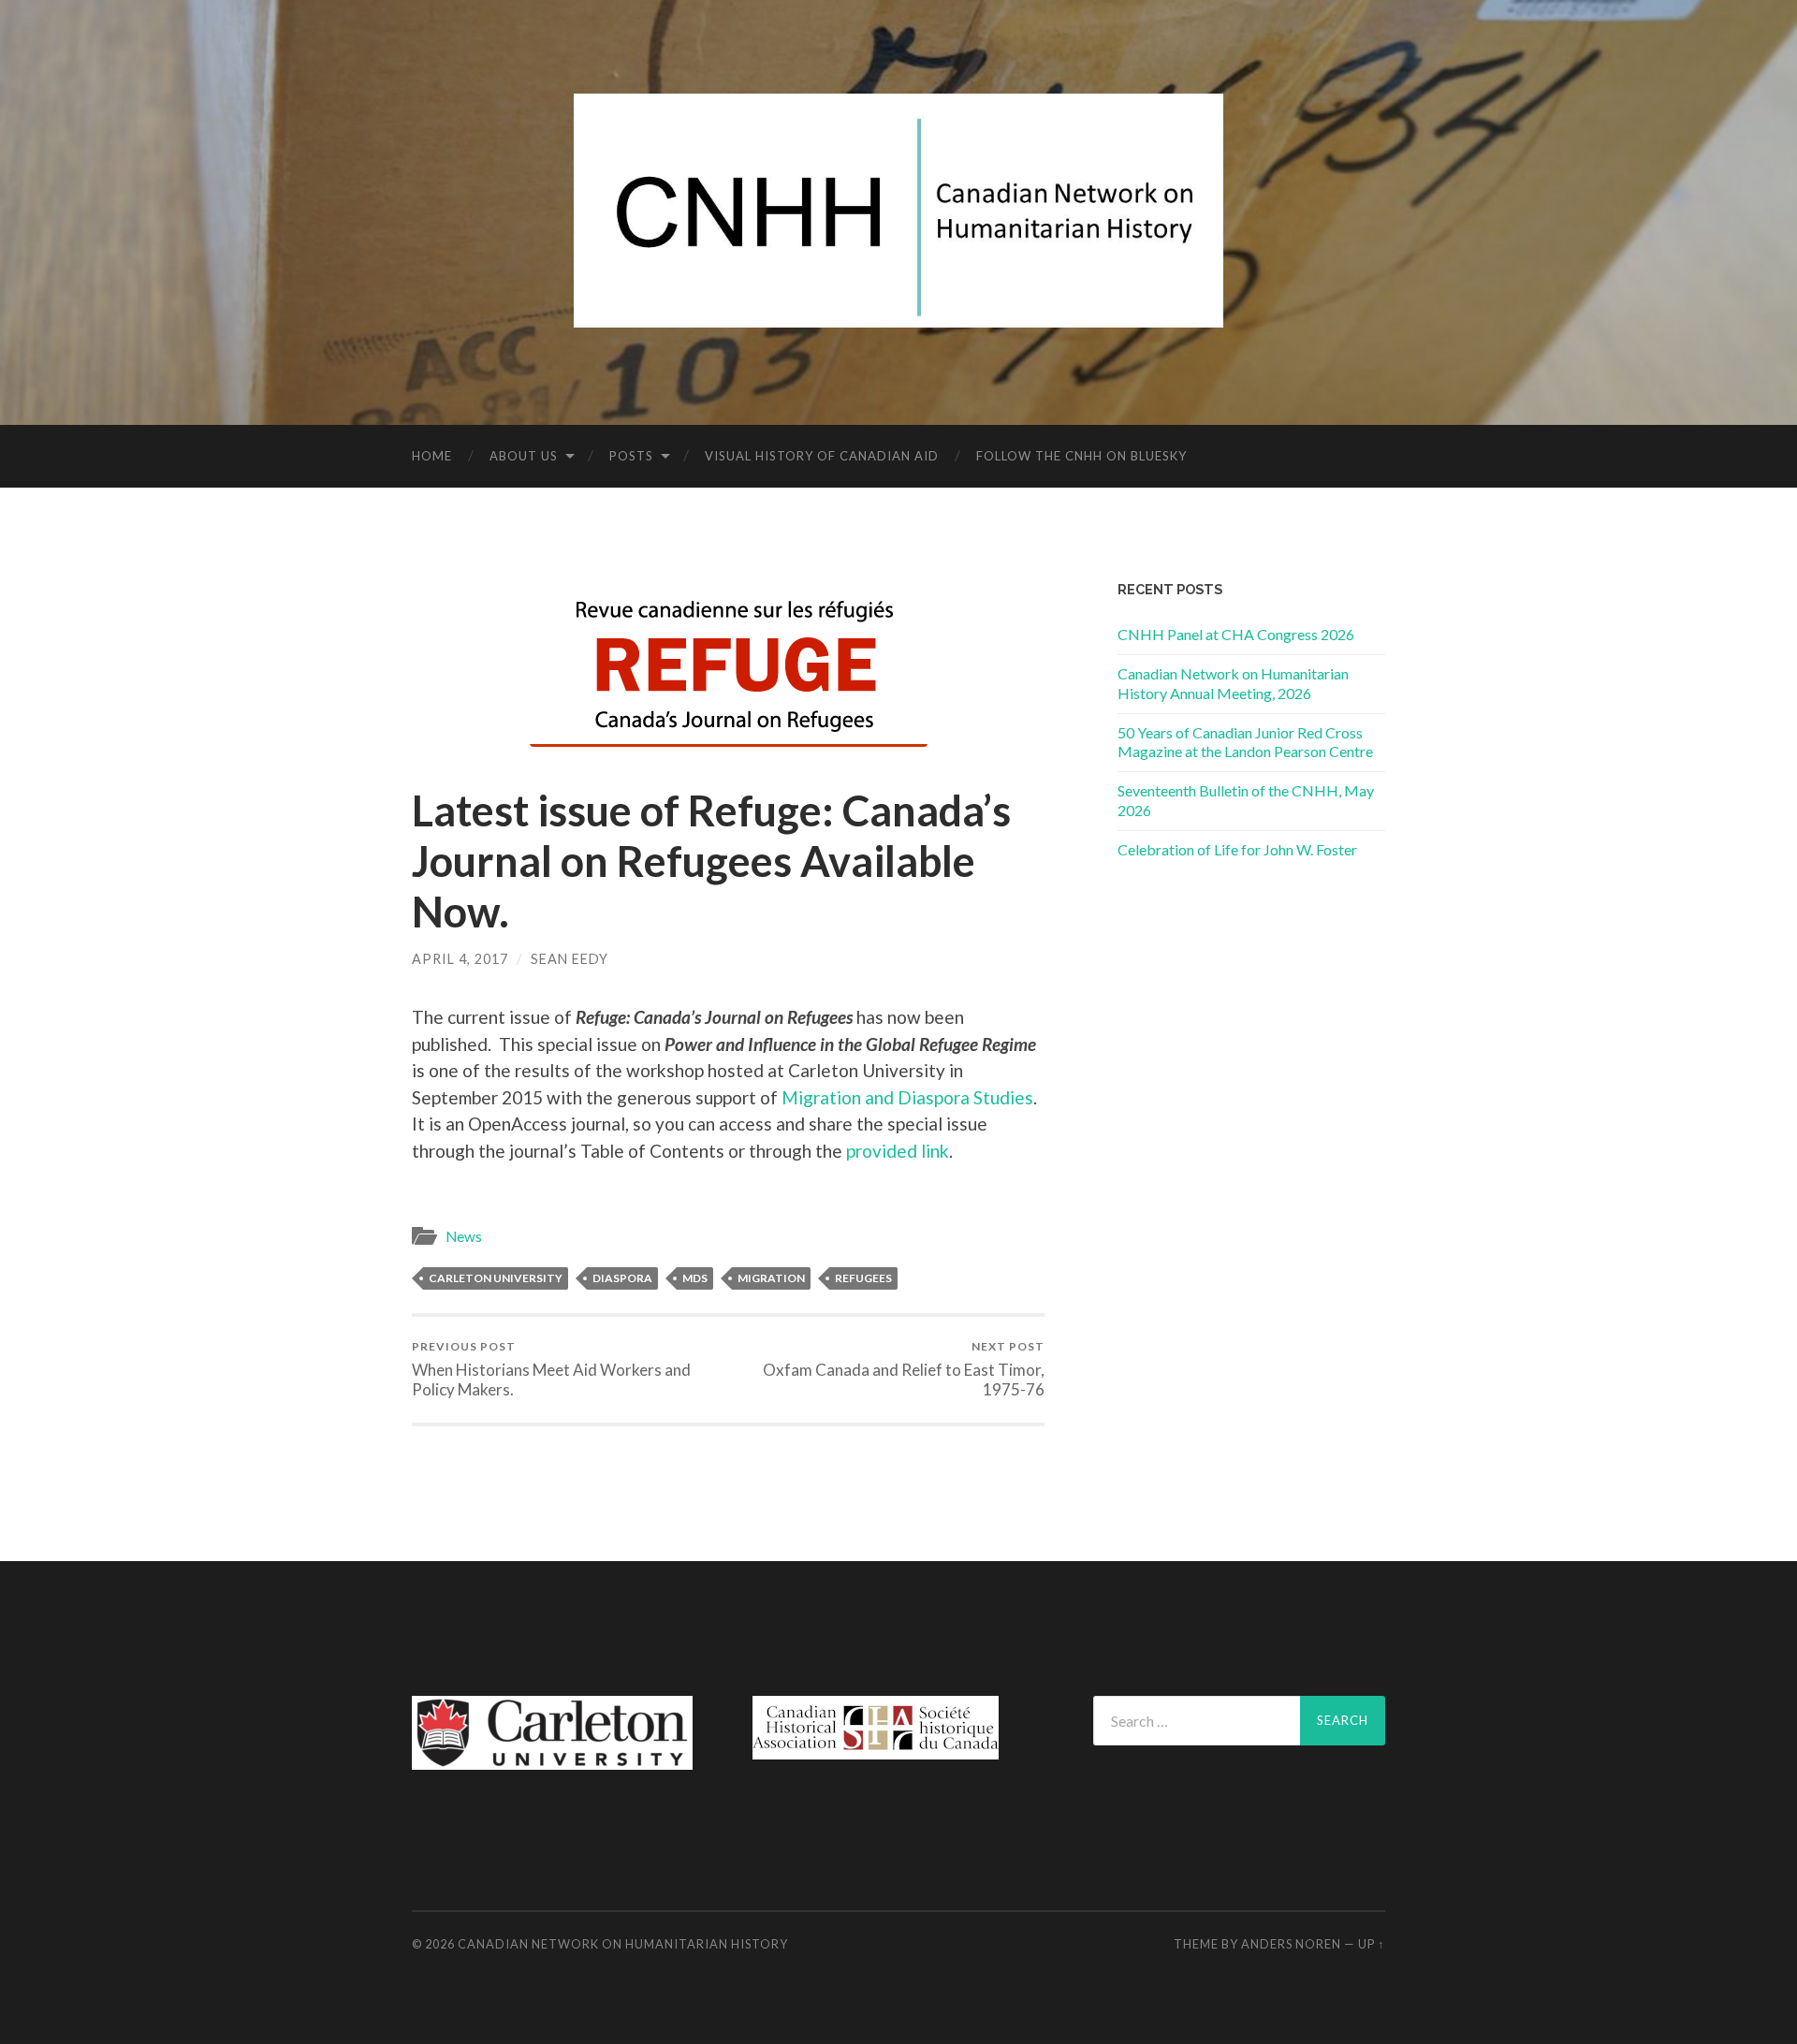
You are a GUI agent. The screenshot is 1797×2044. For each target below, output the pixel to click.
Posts (631, 456)
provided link (898, 1151)
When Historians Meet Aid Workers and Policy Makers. (551, 1369)
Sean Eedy (570, 959)
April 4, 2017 (460, 959)
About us (524, 456)
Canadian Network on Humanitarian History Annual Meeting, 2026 (1233, 683)
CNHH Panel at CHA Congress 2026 (1236, 634)
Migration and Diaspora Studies (907, 1097)
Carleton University (496, 1278)
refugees (863, 1278)
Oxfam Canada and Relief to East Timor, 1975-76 (904, 1369)
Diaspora (622, 1278)
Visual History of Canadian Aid (822, 456)
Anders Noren (1291, 1944)
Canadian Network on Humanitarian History (623, 1944)
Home (432, 456)
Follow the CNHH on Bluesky (1081, 456)
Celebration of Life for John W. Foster (1237, 849)
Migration (771, 1278)
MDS (695, 1278)
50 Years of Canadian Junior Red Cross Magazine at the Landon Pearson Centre (1245, 742)
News (464, 1236)
